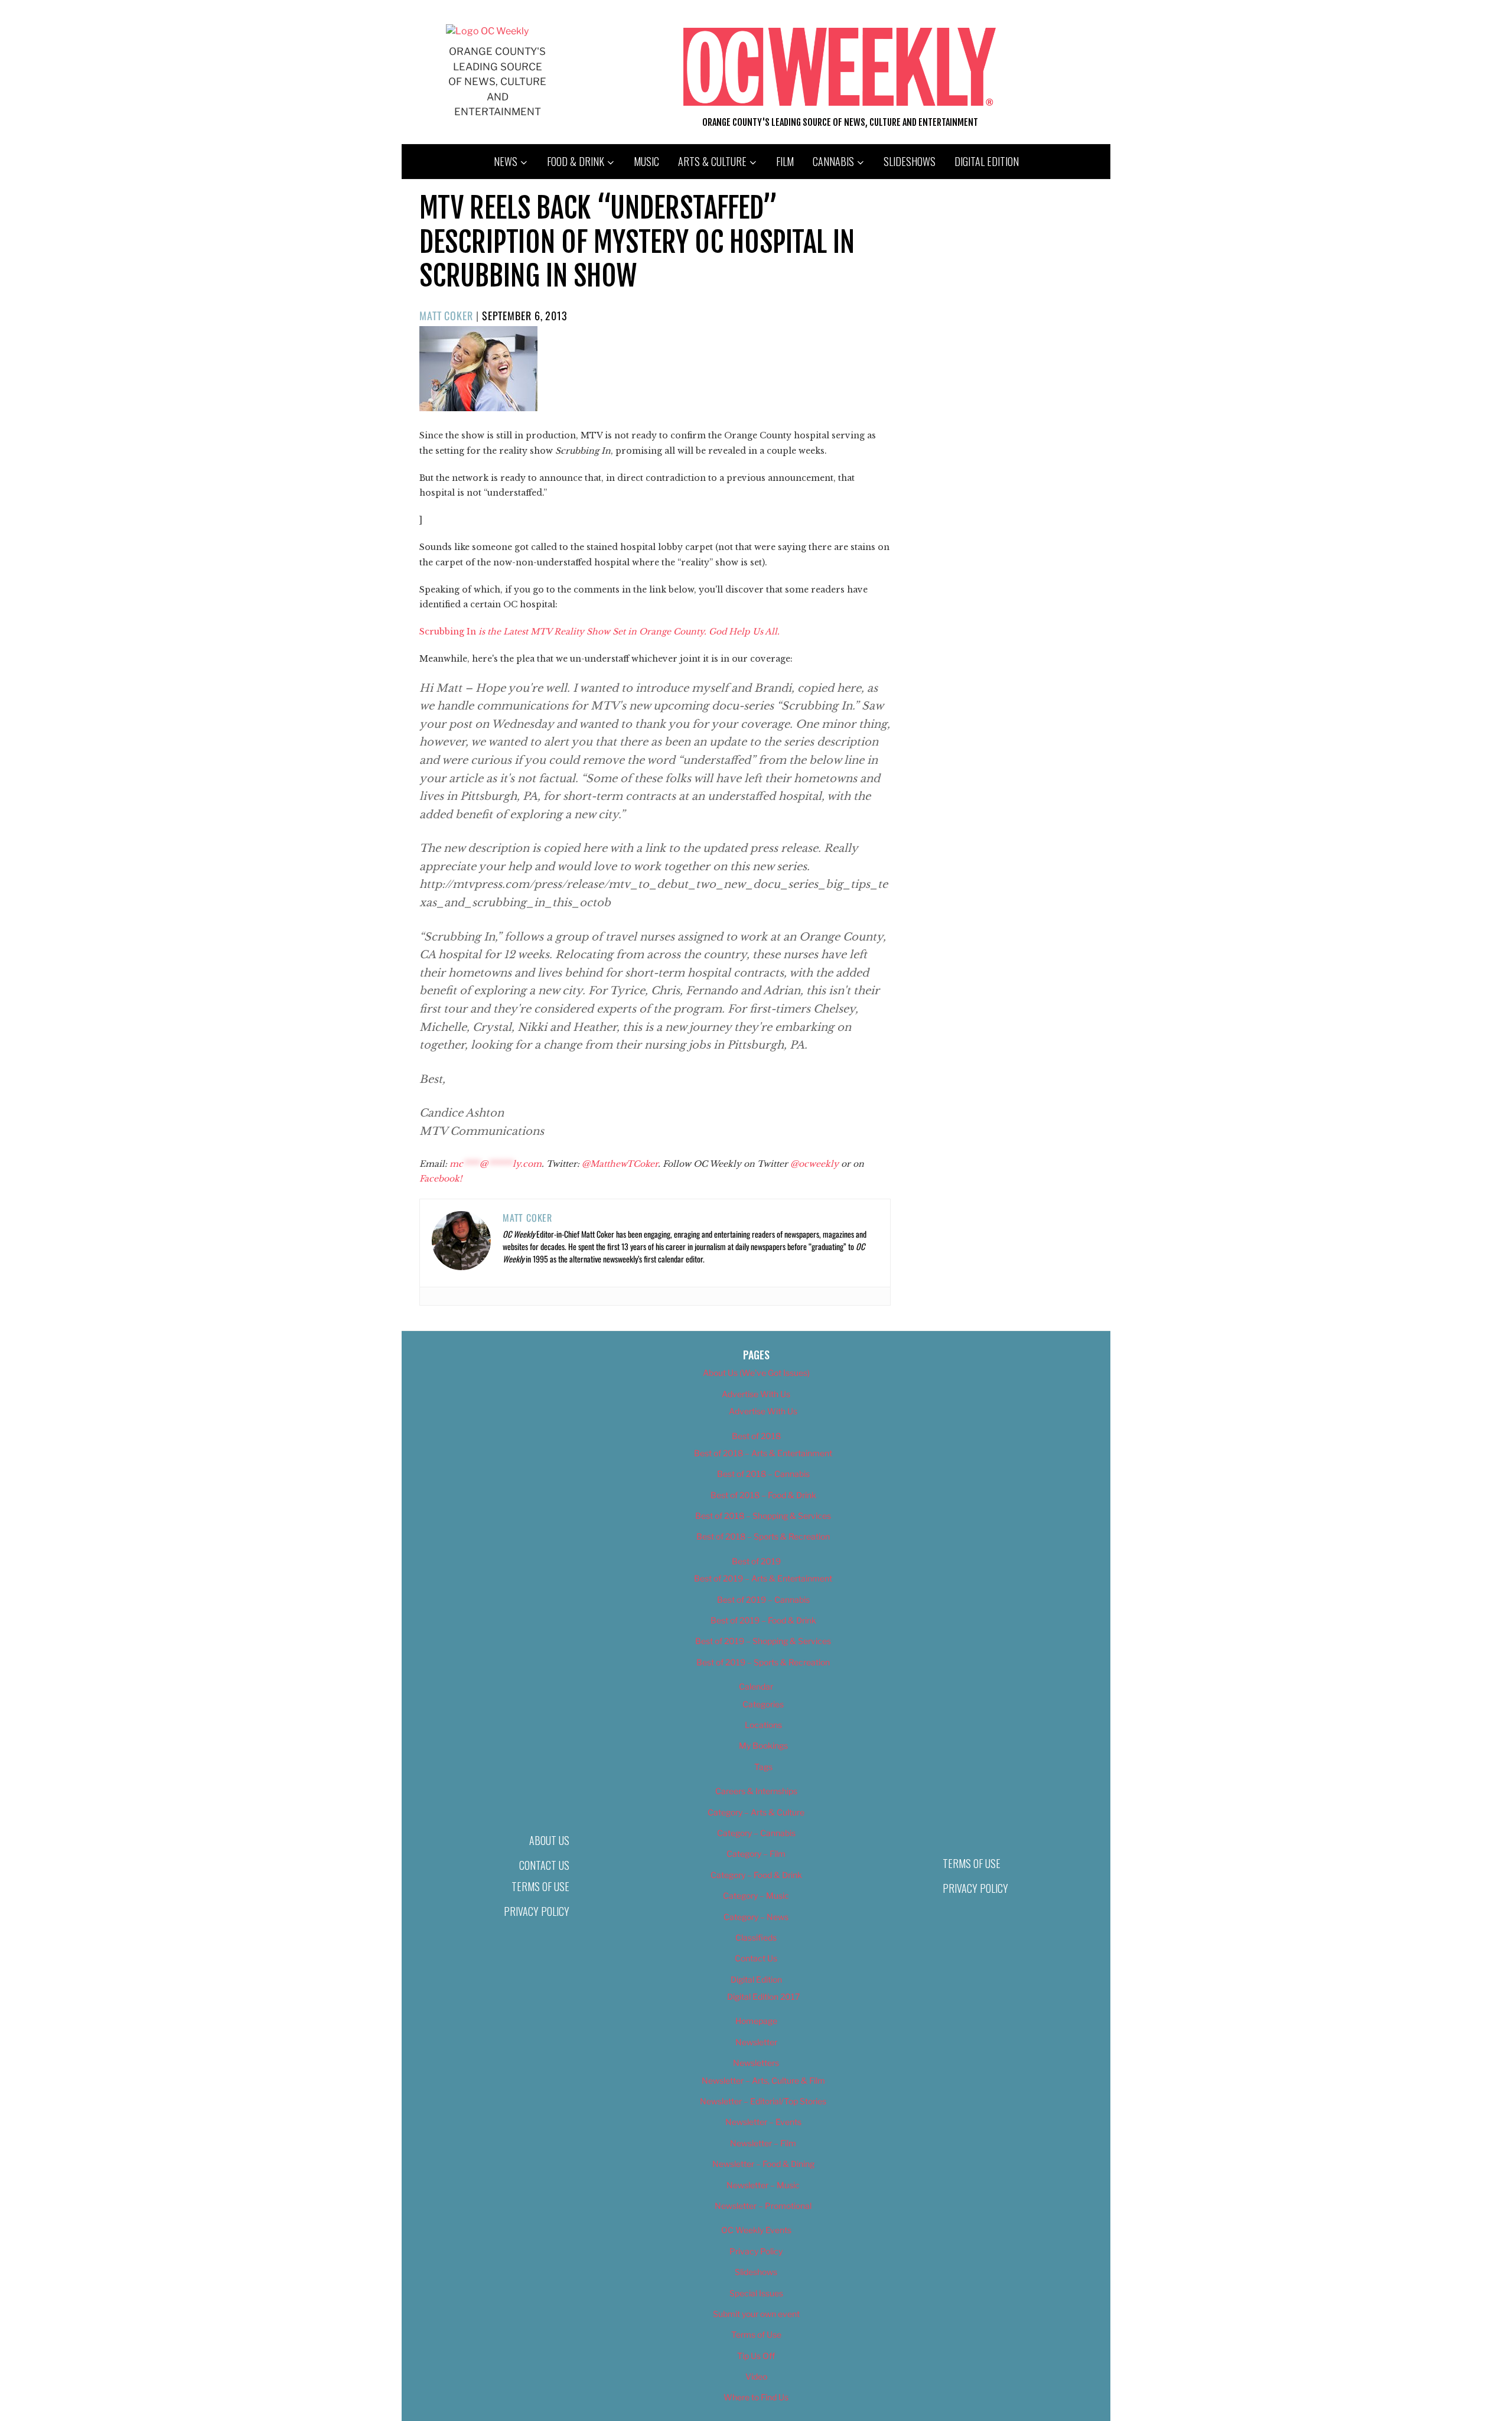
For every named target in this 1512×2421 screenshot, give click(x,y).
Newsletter (756, 2042)
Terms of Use (540, 1886)
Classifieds (756, 1937)
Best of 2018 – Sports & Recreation (763, 1536)
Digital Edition (987, 161)
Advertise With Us (756, 1394)
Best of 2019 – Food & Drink (763, 1620)
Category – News (756, 1917)
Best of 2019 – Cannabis (763, 1600)
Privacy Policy (537, 1911)
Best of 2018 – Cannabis (763, 1474)
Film (785, 161)
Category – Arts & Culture (756, 1812)
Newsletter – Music (763, 2185)
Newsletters (756, 2063)
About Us (549, 1840)
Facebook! (441, 1179)
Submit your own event (756, 2314)
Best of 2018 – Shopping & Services (763, 1516)
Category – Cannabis (756, 1833)
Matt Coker (446, 315)
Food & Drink (576, 161)
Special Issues (756, 2293)
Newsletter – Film (763, 2143)
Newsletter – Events (763, 2122)
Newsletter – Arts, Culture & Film (763, 2080)
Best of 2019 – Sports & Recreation (763, 1662)
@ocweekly (814, 1164)
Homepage (756, 2021)
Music (646, 161)
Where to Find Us (756, 2397)
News (506, 161)
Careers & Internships (756, 1791)
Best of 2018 (756, 1436)
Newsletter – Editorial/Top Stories (763, 2101)
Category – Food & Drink (756, 1875)
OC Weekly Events (756, 2230)
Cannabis (833, 161)
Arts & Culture (712, 161)
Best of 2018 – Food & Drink (763, 1495)
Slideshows (910, 161)
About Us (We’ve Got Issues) (756, 1373)
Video (756, 2376)
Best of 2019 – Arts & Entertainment (763, 1578)
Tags (763, 1767)
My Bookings (763, 1745)
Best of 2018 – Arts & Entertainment (763, 1453)
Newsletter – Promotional (763, 2206)
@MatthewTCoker (620, 1164)
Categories (763, 1704)
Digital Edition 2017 (763, 1997)
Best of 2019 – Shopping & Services (763, 1641)
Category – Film (756, 1854)
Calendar (756, 1686)
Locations (763, 1725)
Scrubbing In (599, 632)
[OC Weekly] (487, 31)
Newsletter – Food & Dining (763, 2164)
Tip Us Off (756, 2356)
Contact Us (544, 1865)
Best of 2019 (756, 1561)
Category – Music (756, 1896)
